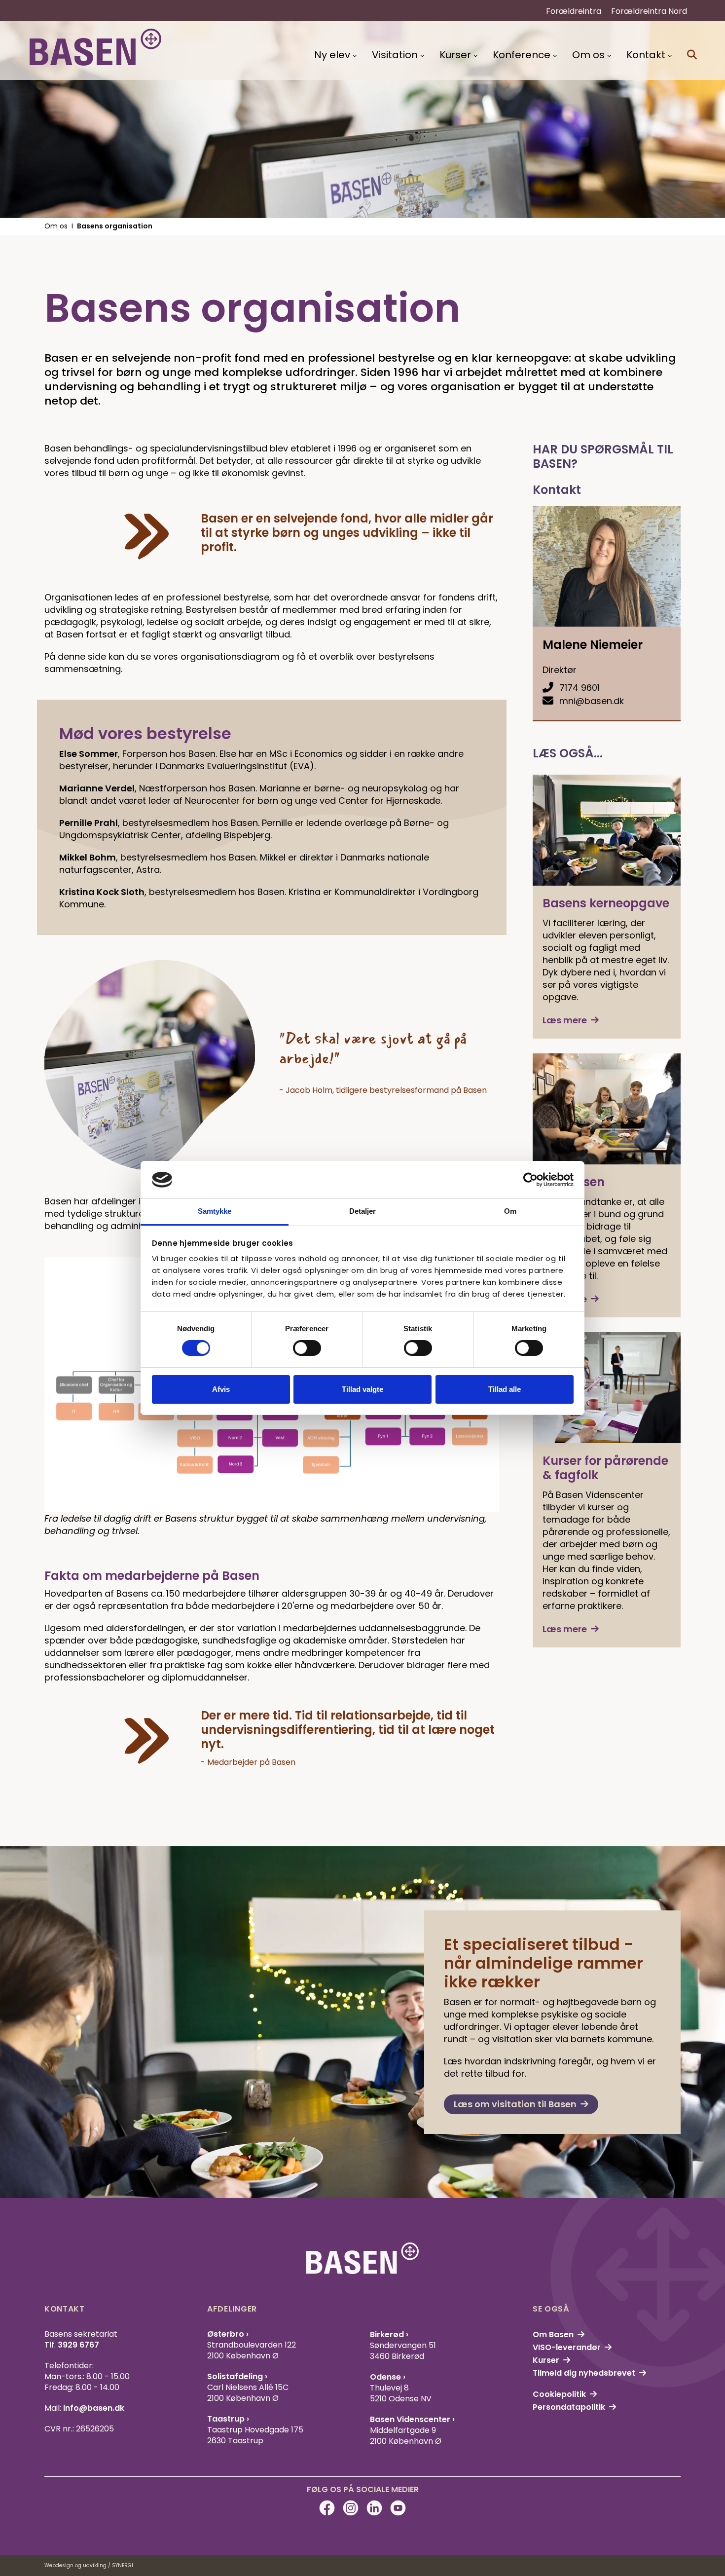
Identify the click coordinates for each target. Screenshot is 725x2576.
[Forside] (95, 47)
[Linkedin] (374, 2508)
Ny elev (332, 55)
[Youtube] (398, 2508)
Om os (588, 55)
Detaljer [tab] (363, 1211)
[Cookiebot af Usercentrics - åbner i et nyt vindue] (530, 1180)
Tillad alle (505, 1389)
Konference (522, 55)
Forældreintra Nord (649, 11)
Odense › (388, 2377)
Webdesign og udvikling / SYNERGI (89, 2565)
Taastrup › (228, 2419)
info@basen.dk (94, 2408)
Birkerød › (389, 2334)
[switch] (307, 1348)
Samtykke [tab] (215, 1211)
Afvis (221, 1389)
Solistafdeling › (237, 2376)
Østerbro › (228, 2334)
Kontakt (646, 55)
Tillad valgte (362, 1389)
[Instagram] (351, 2508)
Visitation (395, 55)
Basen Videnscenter (411, 2419)
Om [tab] (510, 1211)
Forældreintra (574, 11)
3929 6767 (78, 2345)
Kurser (455, 55)
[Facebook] (327, 2508)
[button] (692, 55)
